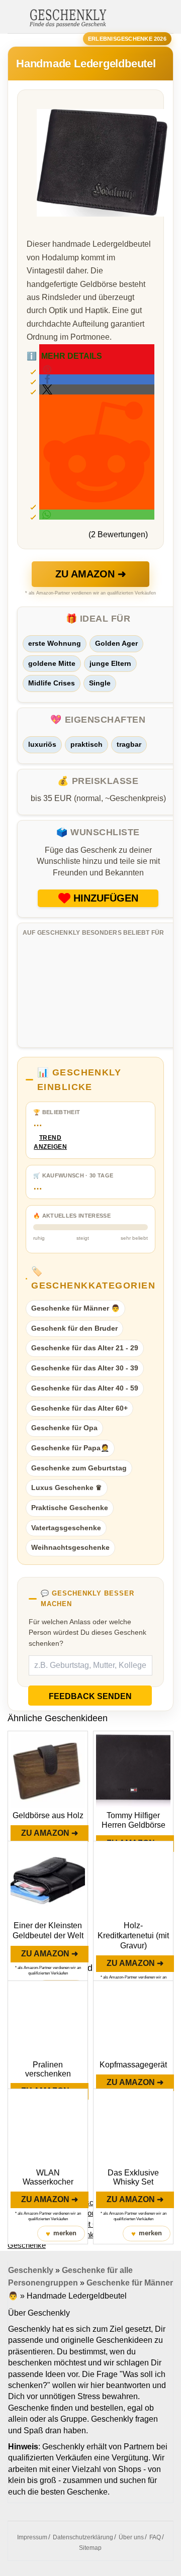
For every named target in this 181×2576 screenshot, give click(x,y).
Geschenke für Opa (64, 1428)
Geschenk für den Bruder (74, 1328)
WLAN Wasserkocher (48, 2177)
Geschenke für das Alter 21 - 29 (85, 1348)
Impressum (32, 2537)
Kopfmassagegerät (133, 2065)
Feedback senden (90, 1696)
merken (61, 2234)
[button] (97, 379)
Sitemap (90, 2548)
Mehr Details (64, 356)
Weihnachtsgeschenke (70, 1547)
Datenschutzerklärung (83, 2537)
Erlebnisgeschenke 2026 (127, 39)
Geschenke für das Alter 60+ (79, 1408)
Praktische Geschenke (70, 1508)
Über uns (131, 2537)
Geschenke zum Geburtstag (79, 1468)
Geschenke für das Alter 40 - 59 (85, 1388)
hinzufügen (106, 898)
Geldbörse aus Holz (48, 1815)
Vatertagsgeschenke (66, 1528)
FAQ (155, 2537)
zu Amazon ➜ (91, 574)
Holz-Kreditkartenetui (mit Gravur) (133, 1936)
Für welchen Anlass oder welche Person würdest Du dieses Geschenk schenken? (87, 1632)
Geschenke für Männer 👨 (75, 1308)
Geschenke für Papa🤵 (70, 1448)
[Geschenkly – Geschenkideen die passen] (68, 17)
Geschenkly (31, 2270)
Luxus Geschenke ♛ (67, 1488)
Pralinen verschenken (48, 2069)
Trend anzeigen (50, 1143)
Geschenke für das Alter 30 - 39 (85, 1368)
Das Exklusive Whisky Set (133, 2177)
